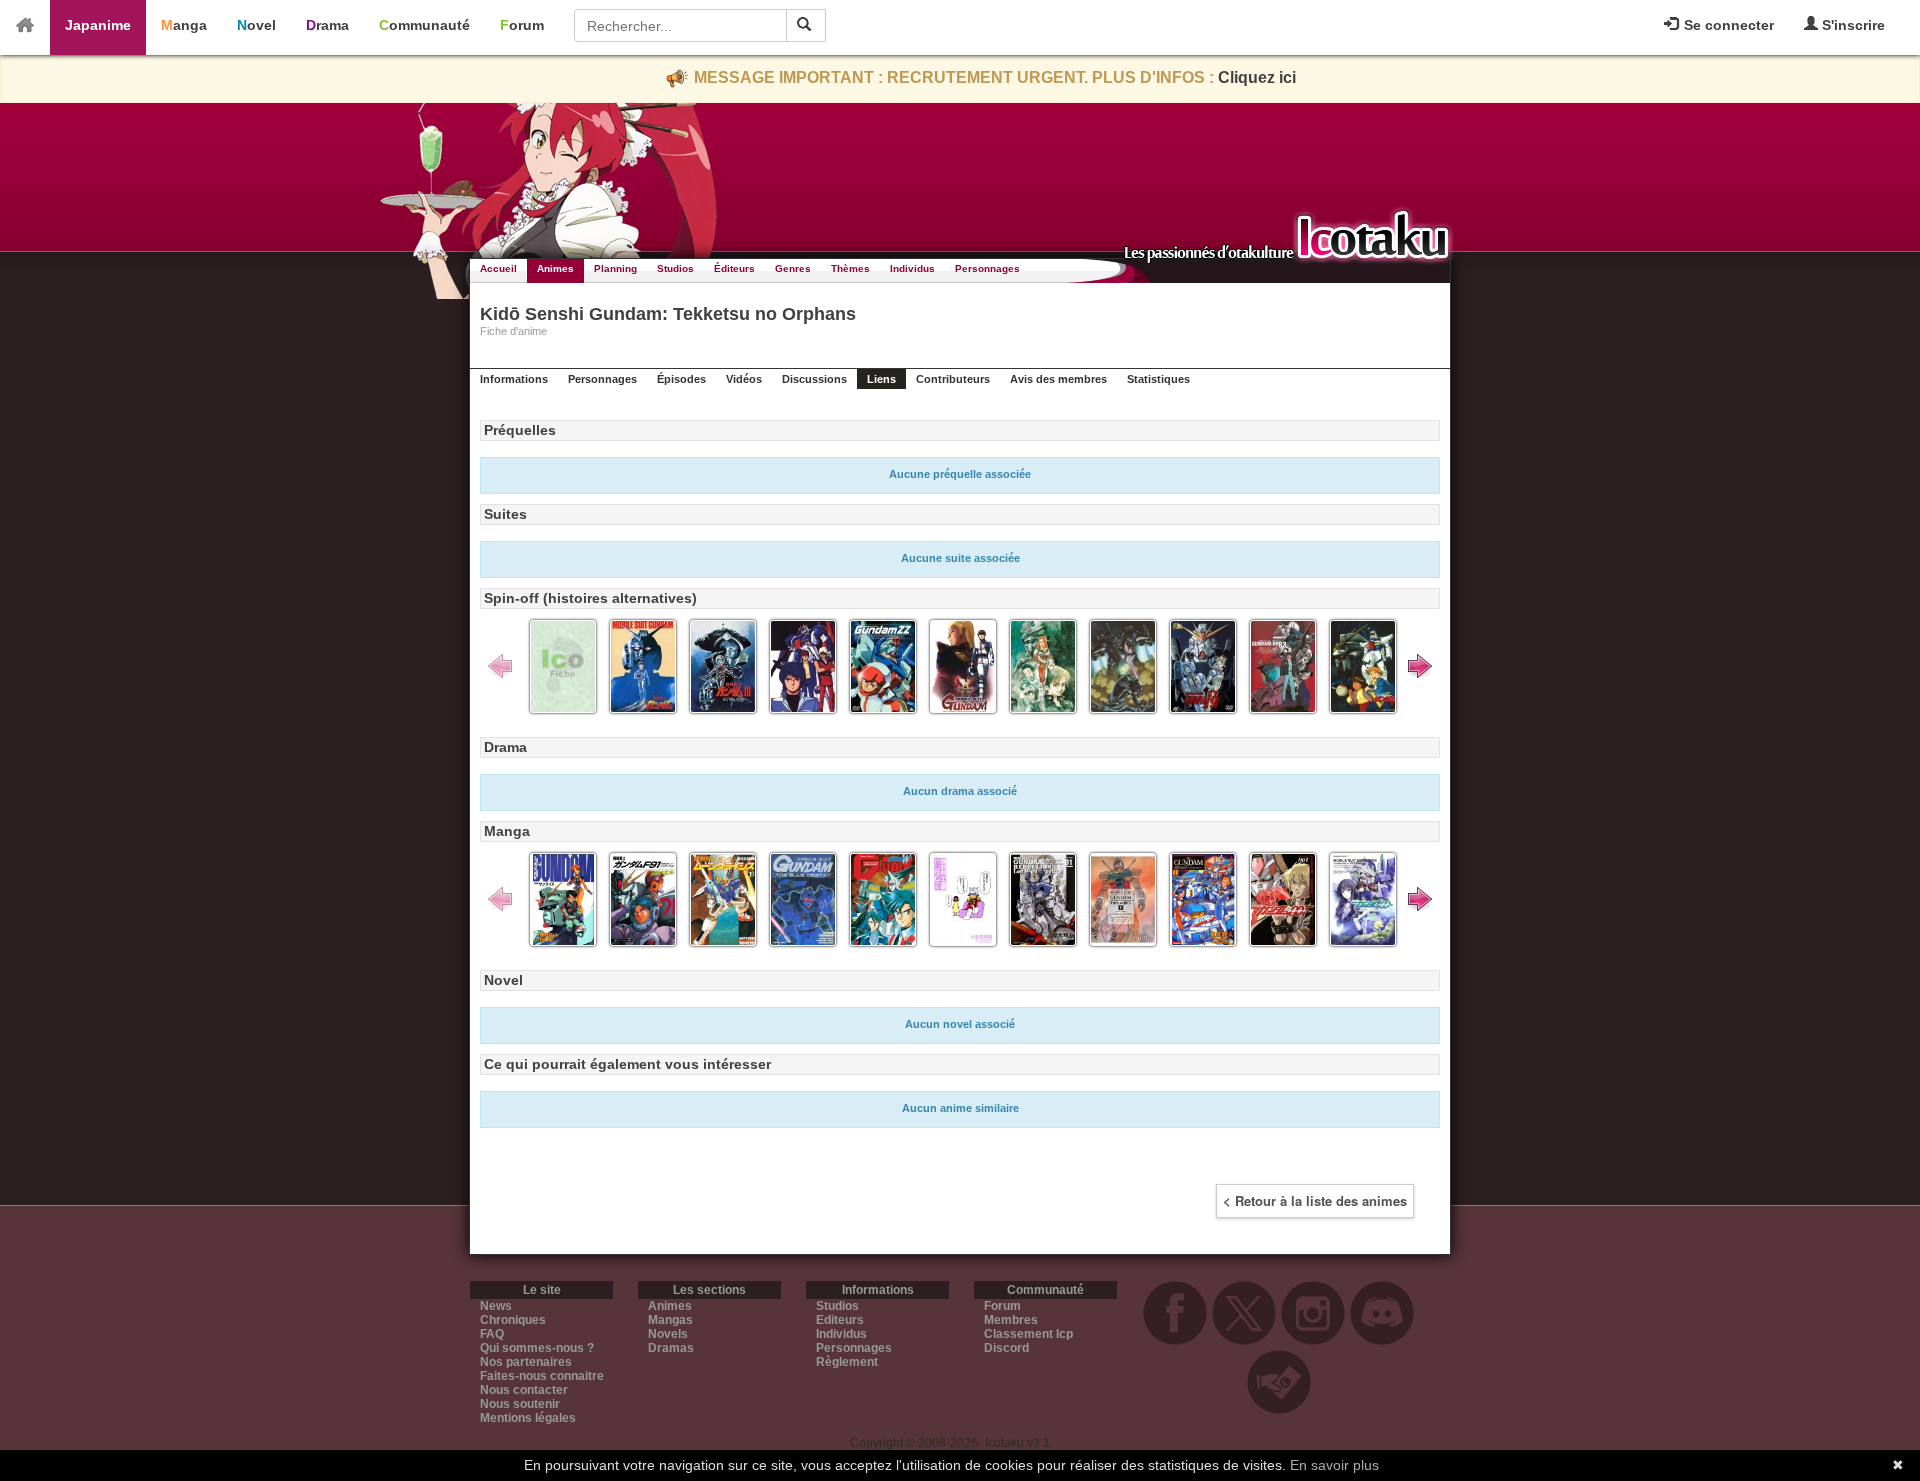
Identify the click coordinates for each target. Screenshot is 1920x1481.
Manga (184, 25)
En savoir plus (1334, 1465)
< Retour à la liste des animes (1315, 1200)
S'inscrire (1851, 25)
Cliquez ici (1257, 77)
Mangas (670, 1320)
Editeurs (840, 1320)
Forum (522, 25)
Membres (1011, 1320)
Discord (1006, 1348)
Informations (514, 379)
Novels (668, 1334)
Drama (327, 25)
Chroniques (513, 1320)
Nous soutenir (520, 1404)
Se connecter (1727, 25)
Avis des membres (1058, 379)
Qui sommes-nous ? (537, 1348)
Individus (912, 268)
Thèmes (850, 268)
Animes (555, 268)
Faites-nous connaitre (542, 1376)
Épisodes (681, 379)
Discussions (814, 379)
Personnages (987, 268)
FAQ (492, 1334)
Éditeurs (734, 268)
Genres (793, 268)
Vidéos (744, 379)
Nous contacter (524, 1390)
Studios (675, 268)
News (496, 1306)
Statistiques (1158, 379)
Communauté (424, 25)
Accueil (498, 268)
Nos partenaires (526, 1362)
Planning (615, 268)
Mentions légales (528, 1418)
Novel (256, 25)
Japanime (98, 25)
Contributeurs (953, 379)
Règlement (847, 1362)
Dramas (671, 1348)
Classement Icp (1028, 1334)
